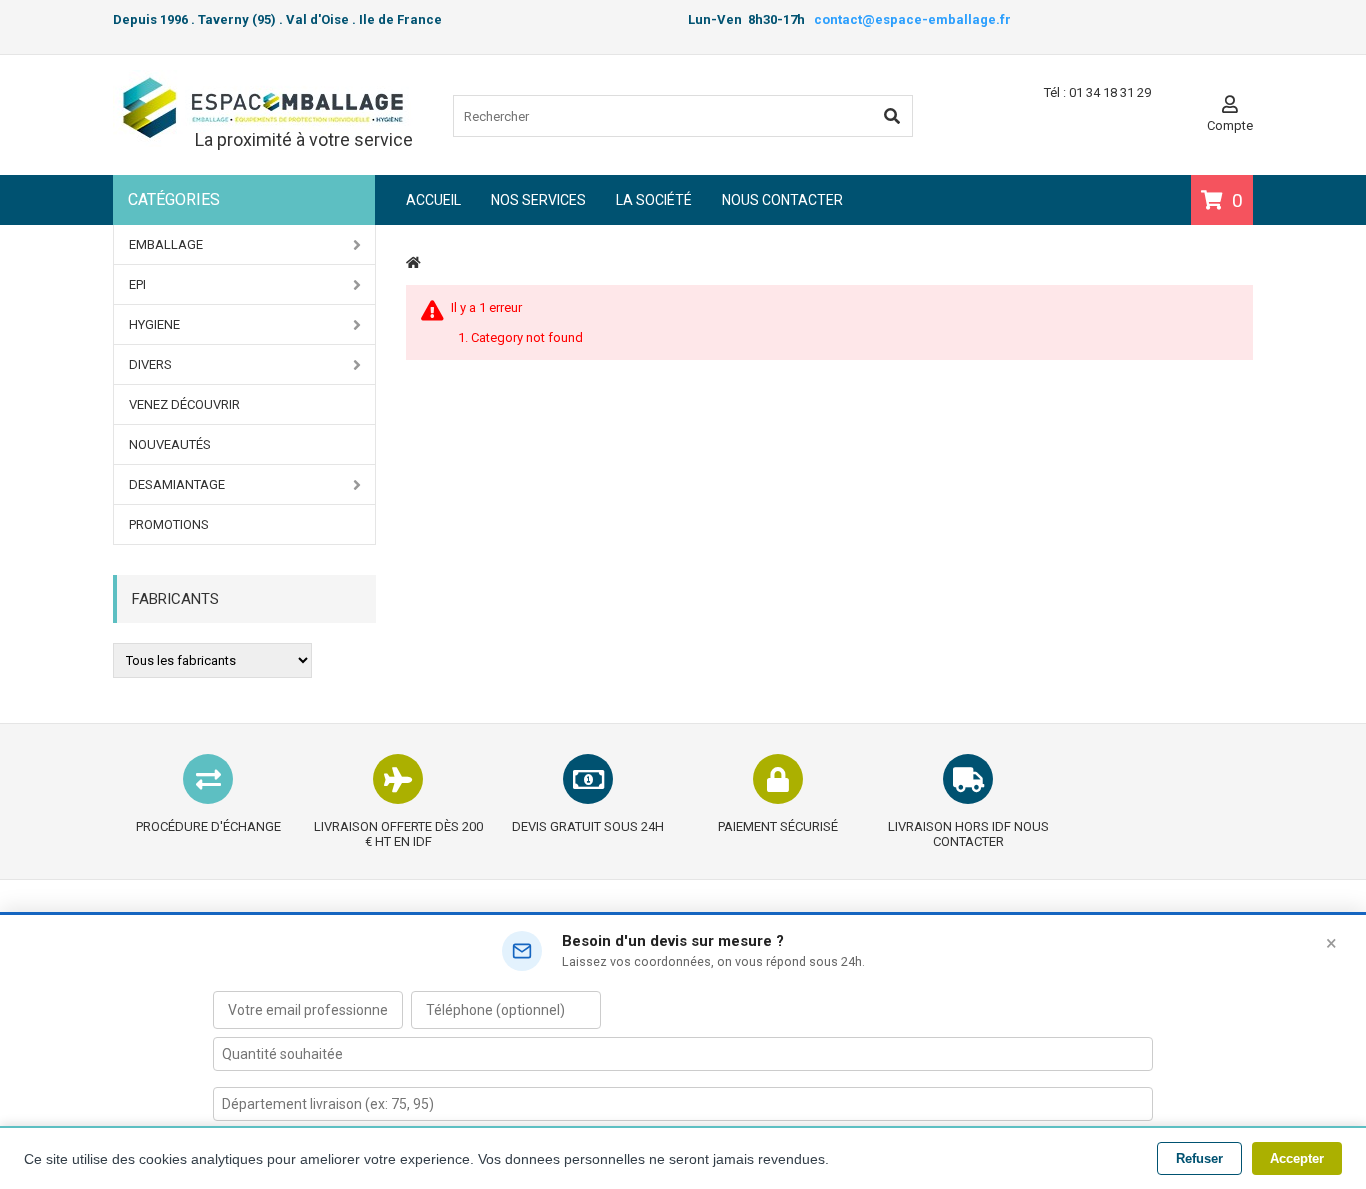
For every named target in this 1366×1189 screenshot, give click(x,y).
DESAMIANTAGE (177, 484)
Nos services (538, 200)
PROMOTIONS (169, 524)
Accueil (433, 200)
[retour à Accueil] (413, 262)
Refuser (1199, 1158)
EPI (137, 284)
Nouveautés (170, 444)
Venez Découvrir (184, 404)
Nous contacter (782, 200)
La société (654, 200)
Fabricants (175, 599)
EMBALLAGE (166, 244)
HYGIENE (154, 324)
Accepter (1297, 1158)
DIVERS (150, 364)
